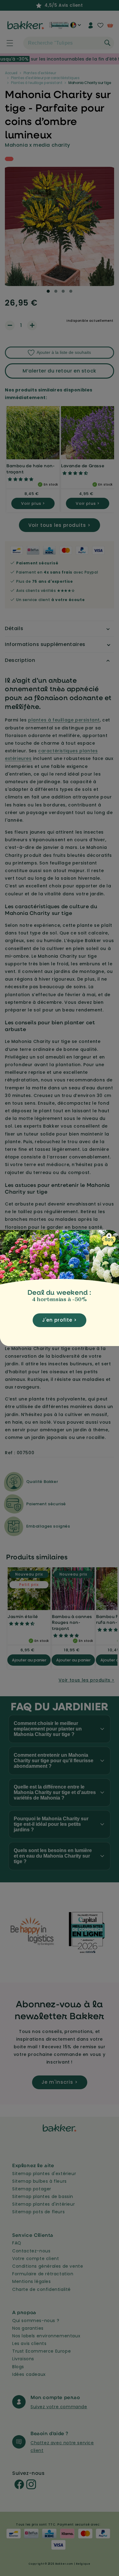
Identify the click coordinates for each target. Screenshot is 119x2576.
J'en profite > (60, 1320)
